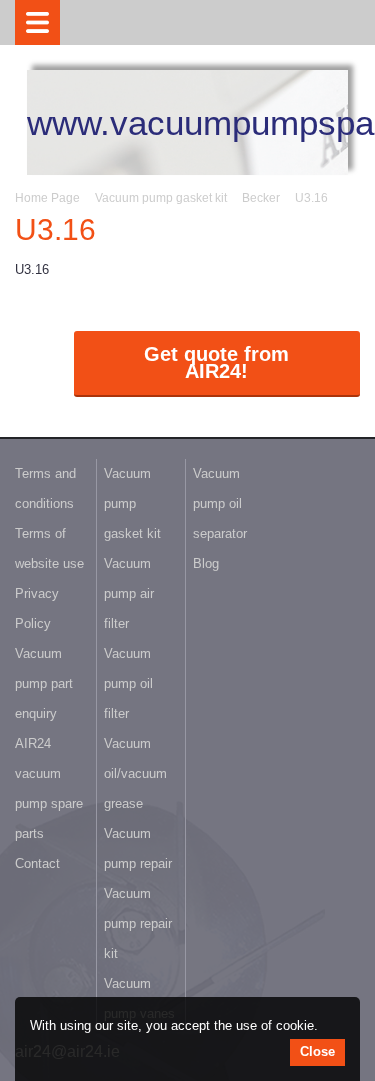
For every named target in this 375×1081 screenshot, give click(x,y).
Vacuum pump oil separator (220, 503)
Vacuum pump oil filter (128, 683)
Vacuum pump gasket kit (161, 198)
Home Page (47, 198)
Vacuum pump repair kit (138, 923)
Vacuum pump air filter (129, 593)
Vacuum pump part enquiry (44, 683)
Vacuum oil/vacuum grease (135, 773)
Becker (261, 198)
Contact (37, 863)
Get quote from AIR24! (216, 362)
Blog (206, 563)
